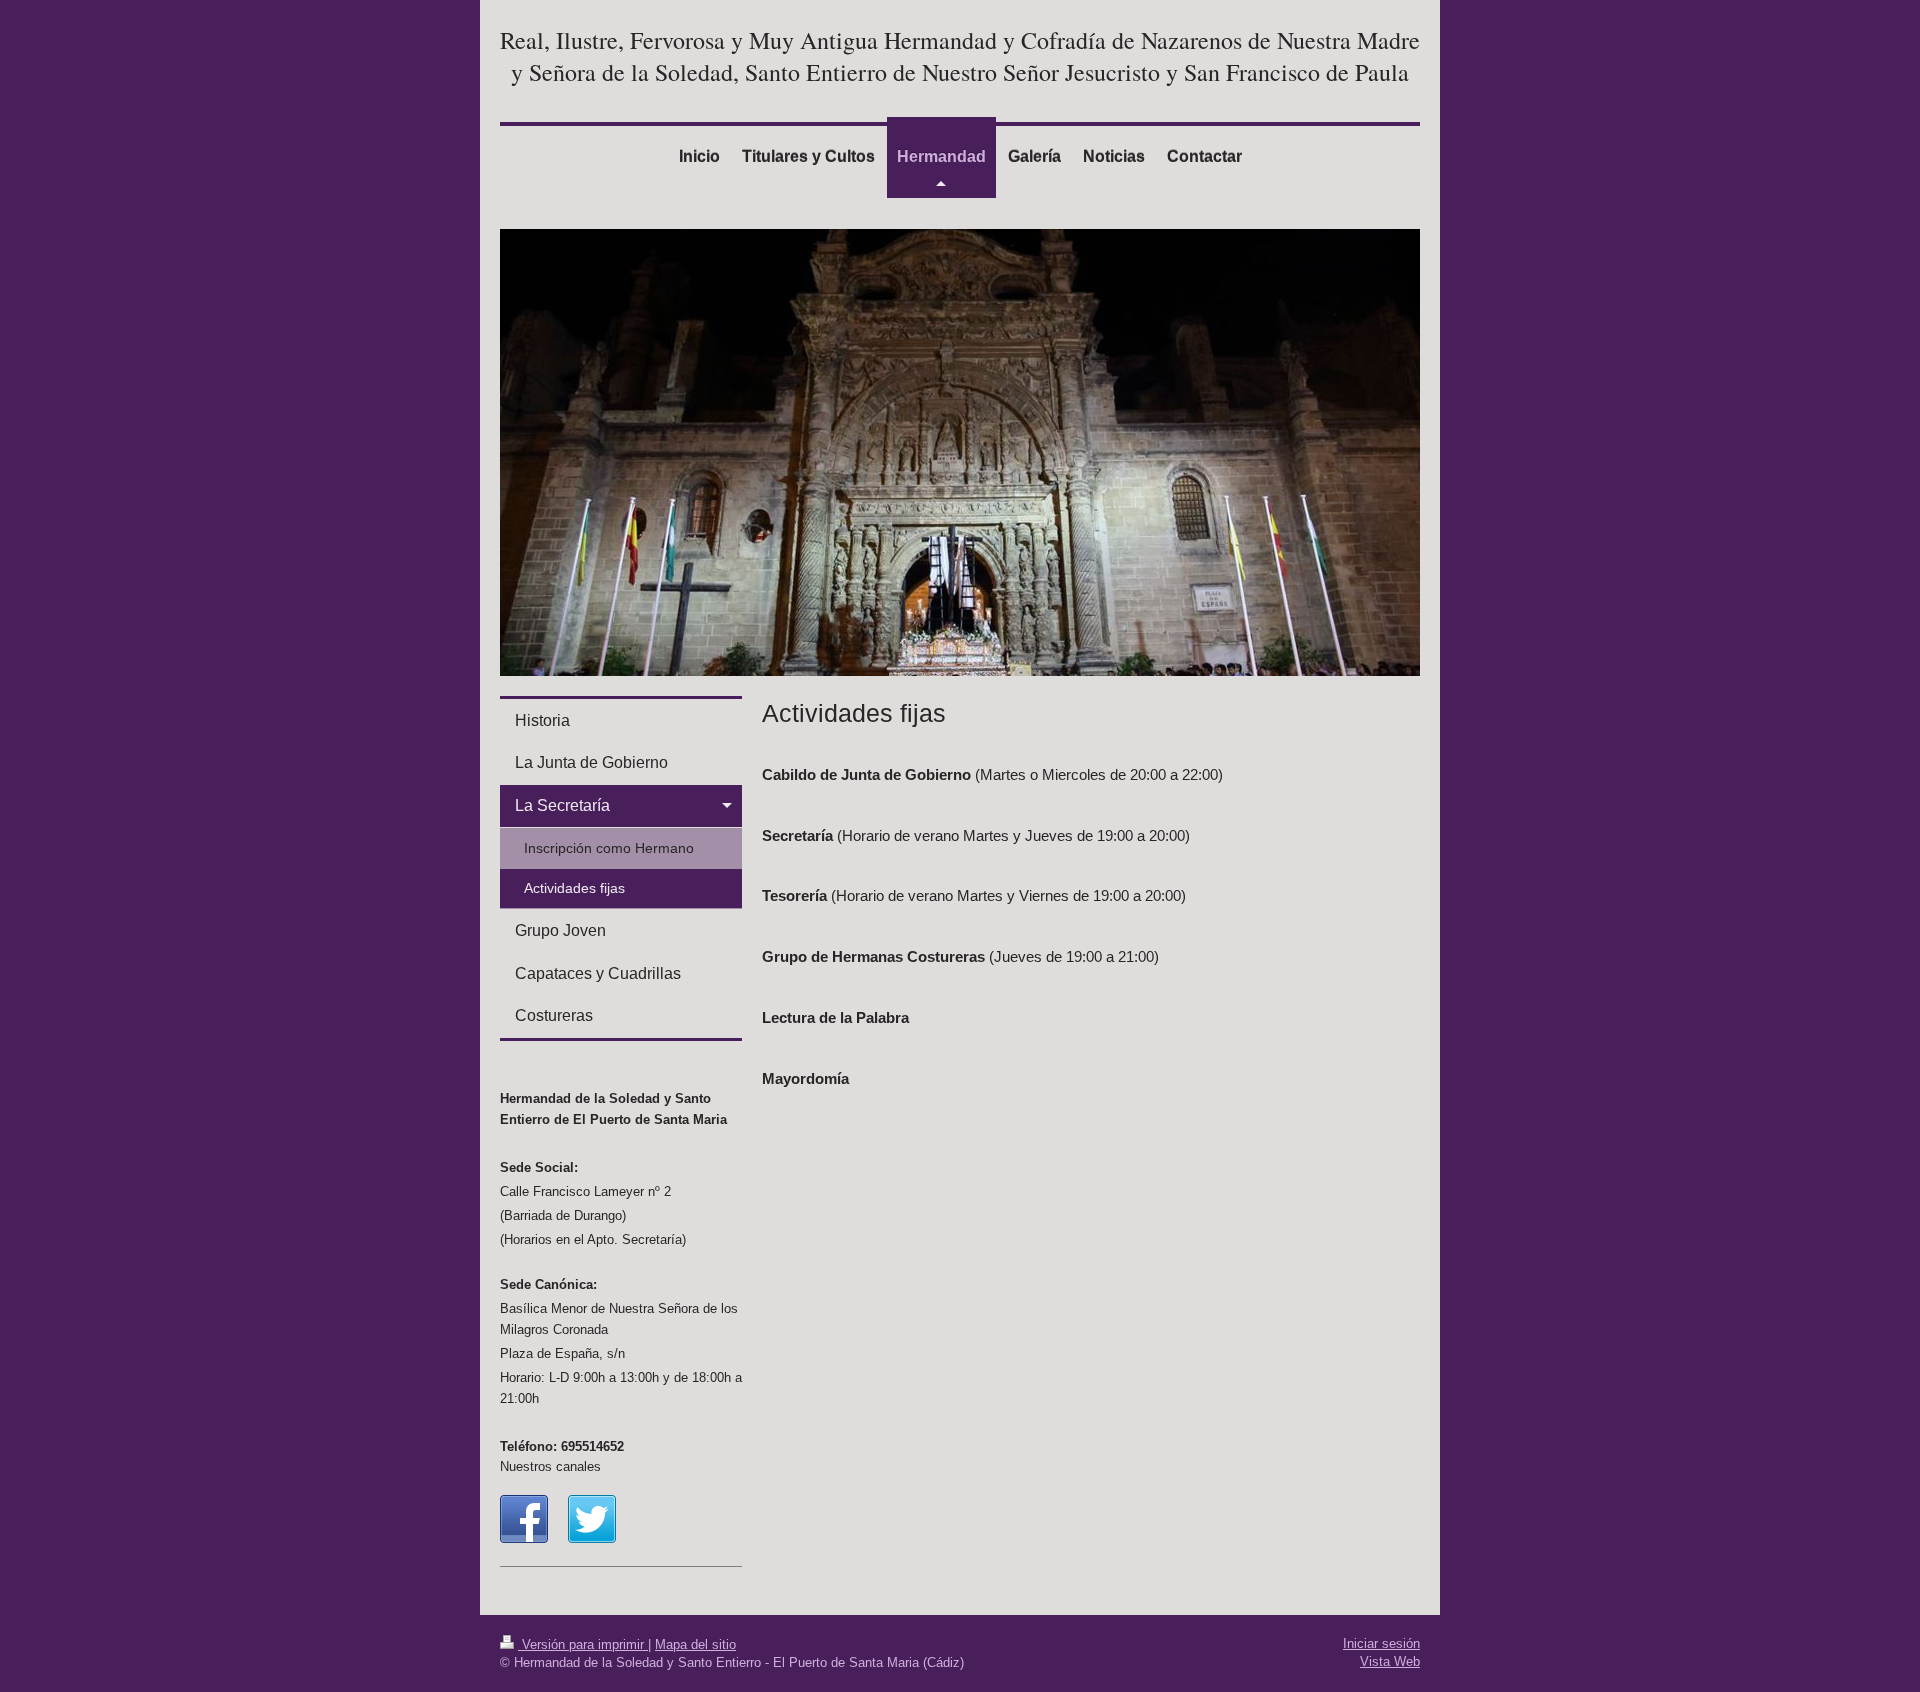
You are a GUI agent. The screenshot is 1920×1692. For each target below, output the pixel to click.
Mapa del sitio (695, 1644)
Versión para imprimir (583, 1644)
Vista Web (1390, 1661)
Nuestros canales (550, 1466)
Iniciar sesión (1381, 1643)
